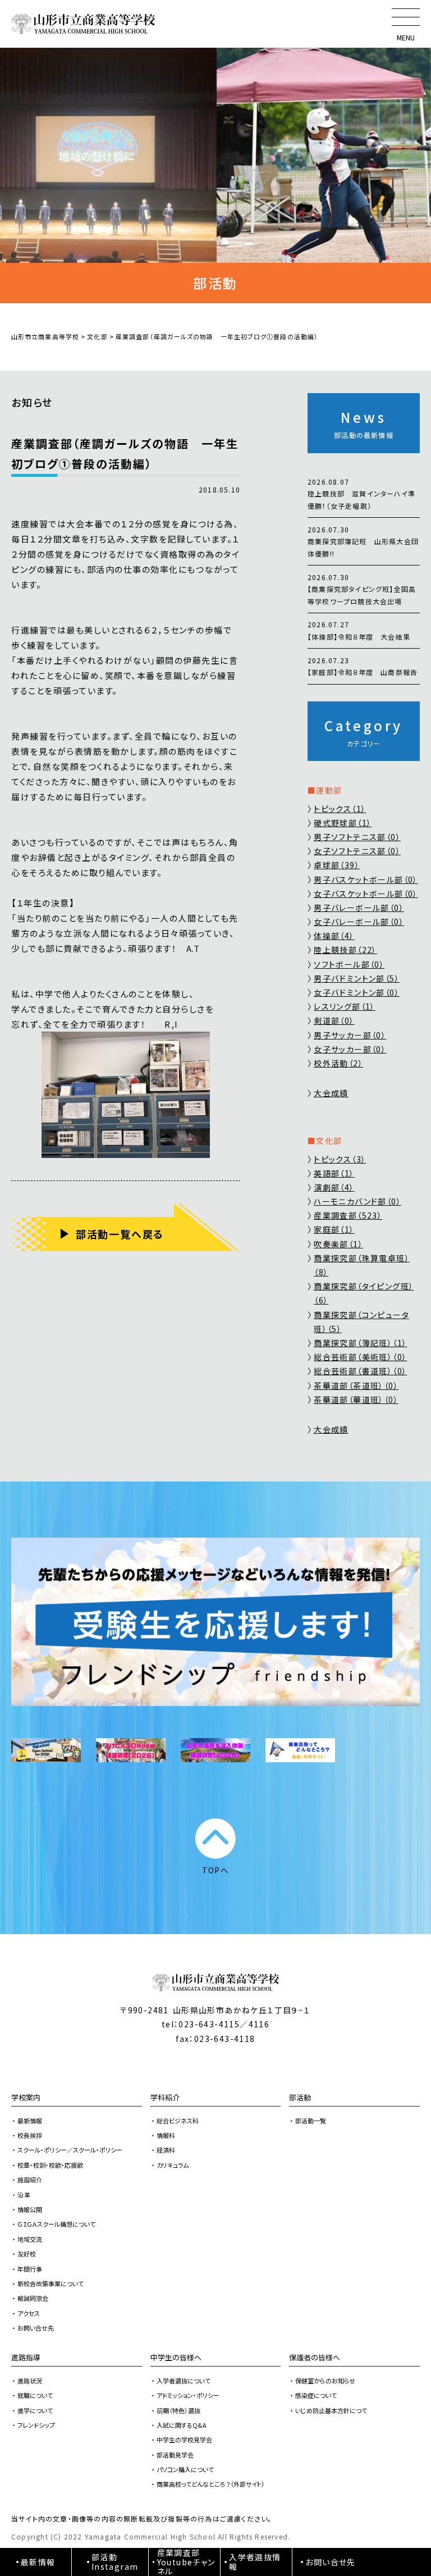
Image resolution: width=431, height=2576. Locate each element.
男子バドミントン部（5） (357, 978)
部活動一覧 (311, 2121)
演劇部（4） (334, 1187)
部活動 (300, 2097)
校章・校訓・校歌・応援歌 (50, 2165)
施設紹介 (30, 2180)
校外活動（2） (338, 1063)
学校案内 (26, 2097)
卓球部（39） (337, 865)
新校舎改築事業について (51, 2283)
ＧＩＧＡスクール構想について (56, 2224)
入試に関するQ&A (182, 2425)
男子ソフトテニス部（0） (357, 837)
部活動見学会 (175, 2455)
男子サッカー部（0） (350, 1035)
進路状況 (30, 2381)
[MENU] (406, 17)
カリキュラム (173, 2165)
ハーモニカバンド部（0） (357, 1201)
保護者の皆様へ (315, 2357)
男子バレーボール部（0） (359, 908)
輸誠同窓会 (33, 2298)
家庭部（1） (334, 1229)
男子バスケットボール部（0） (366, 879)
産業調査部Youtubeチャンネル (186, 2562)
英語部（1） (334, 1173)
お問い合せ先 (36, 2328)
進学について (35, 2410)
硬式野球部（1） (343, 823)
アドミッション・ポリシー (188, 2395)
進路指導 (26, 2357)
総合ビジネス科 (178, 2121)
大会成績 (331, 1093)
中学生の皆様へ (176, 2357)
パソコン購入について (185, 2469)
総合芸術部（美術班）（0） (360, 1357)
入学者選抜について (184, 2381)
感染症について (316, 2395)
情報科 (166, 2135)
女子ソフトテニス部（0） (357, 851)
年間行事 (30, 2269)
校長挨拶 (30, 2135)
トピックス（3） (340, 1159)
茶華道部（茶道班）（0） (356, 1385)
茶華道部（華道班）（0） (356, 1399)
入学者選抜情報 (255, 2562)
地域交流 (30, 2239)
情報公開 (30, 2209)
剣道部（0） (334, 1020)
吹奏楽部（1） (338, 1244)
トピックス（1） (340, 809)
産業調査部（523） (348, 1215)
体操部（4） (334, 936)
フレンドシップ (36, 2425)
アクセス (29, 2313)
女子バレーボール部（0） (359, 922)
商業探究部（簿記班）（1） (360, 1343)
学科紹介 (165, 2097)
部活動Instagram (115, 2562)
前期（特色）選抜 (178, 2410)
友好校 (27, 2254)
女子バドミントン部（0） (357, 992)
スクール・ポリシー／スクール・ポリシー (70, 2150)
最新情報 (30, 2121)
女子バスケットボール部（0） (366, 893)
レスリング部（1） (345, 1006)
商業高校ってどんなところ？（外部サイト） (211, 2484)
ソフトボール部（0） (349, 964)
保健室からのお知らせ (325, 2381)
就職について (35, 2395)
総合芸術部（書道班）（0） (360, 1371)
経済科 (166, 2150)
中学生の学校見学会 (184, 2440)
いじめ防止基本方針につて (331, 2410)
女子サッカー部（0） (350, 1049)
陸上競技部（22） (345, 950)
